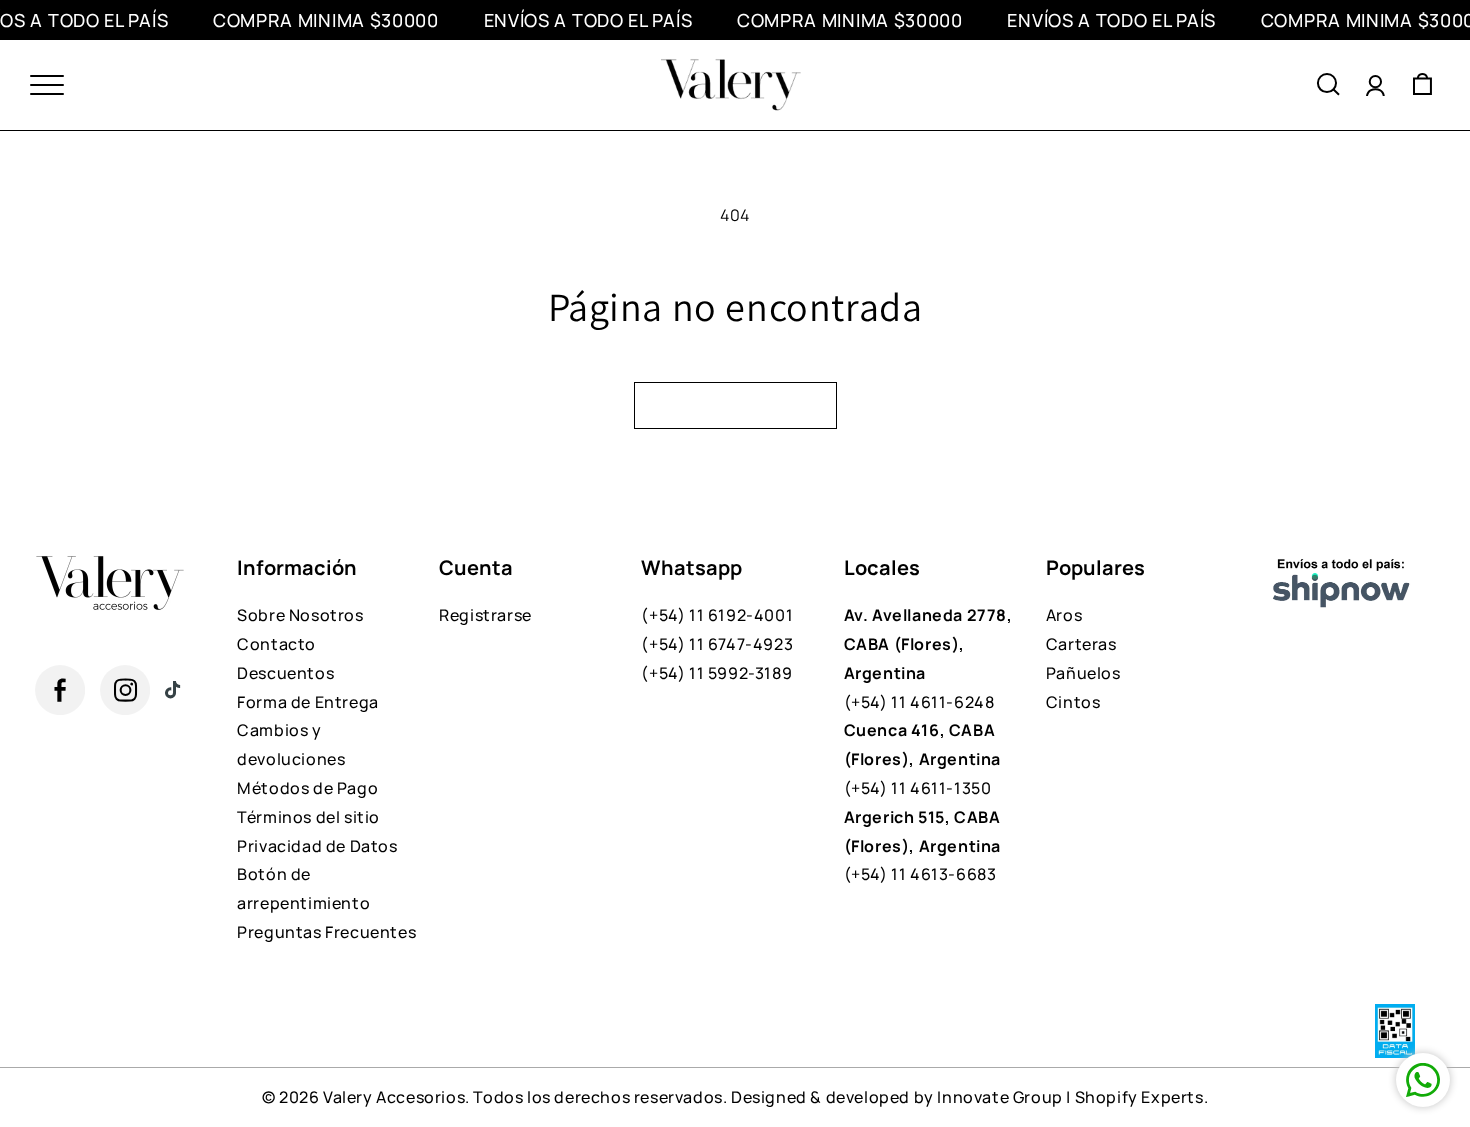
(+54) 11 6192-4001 (717, 615)
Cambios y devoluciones (291, 744)
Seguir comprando (735, 405)
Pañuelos (1083, 673)
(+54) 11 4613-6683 (922, 846)
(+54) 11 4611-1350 (922, 759)
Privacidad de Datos (317, 846)
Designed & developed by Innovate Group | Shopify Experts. (969, 1097)
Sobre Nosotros (300, 615)
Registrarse (485, 615)
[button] (1328, 85)
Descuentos (285, 673)
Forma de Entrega (308, 702)
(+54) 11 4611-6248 (928, 658)
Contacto (276, 644)
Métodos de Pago (307, 788)
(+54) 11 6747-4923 (717, 644)
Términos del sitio (308, 817)
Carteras (1081, 644)
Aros (1064, 615)
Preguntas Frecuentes (326, 932)
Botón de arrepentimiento (303, 888)
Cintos (1073, 702)
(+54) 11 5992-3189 (716, 673)
